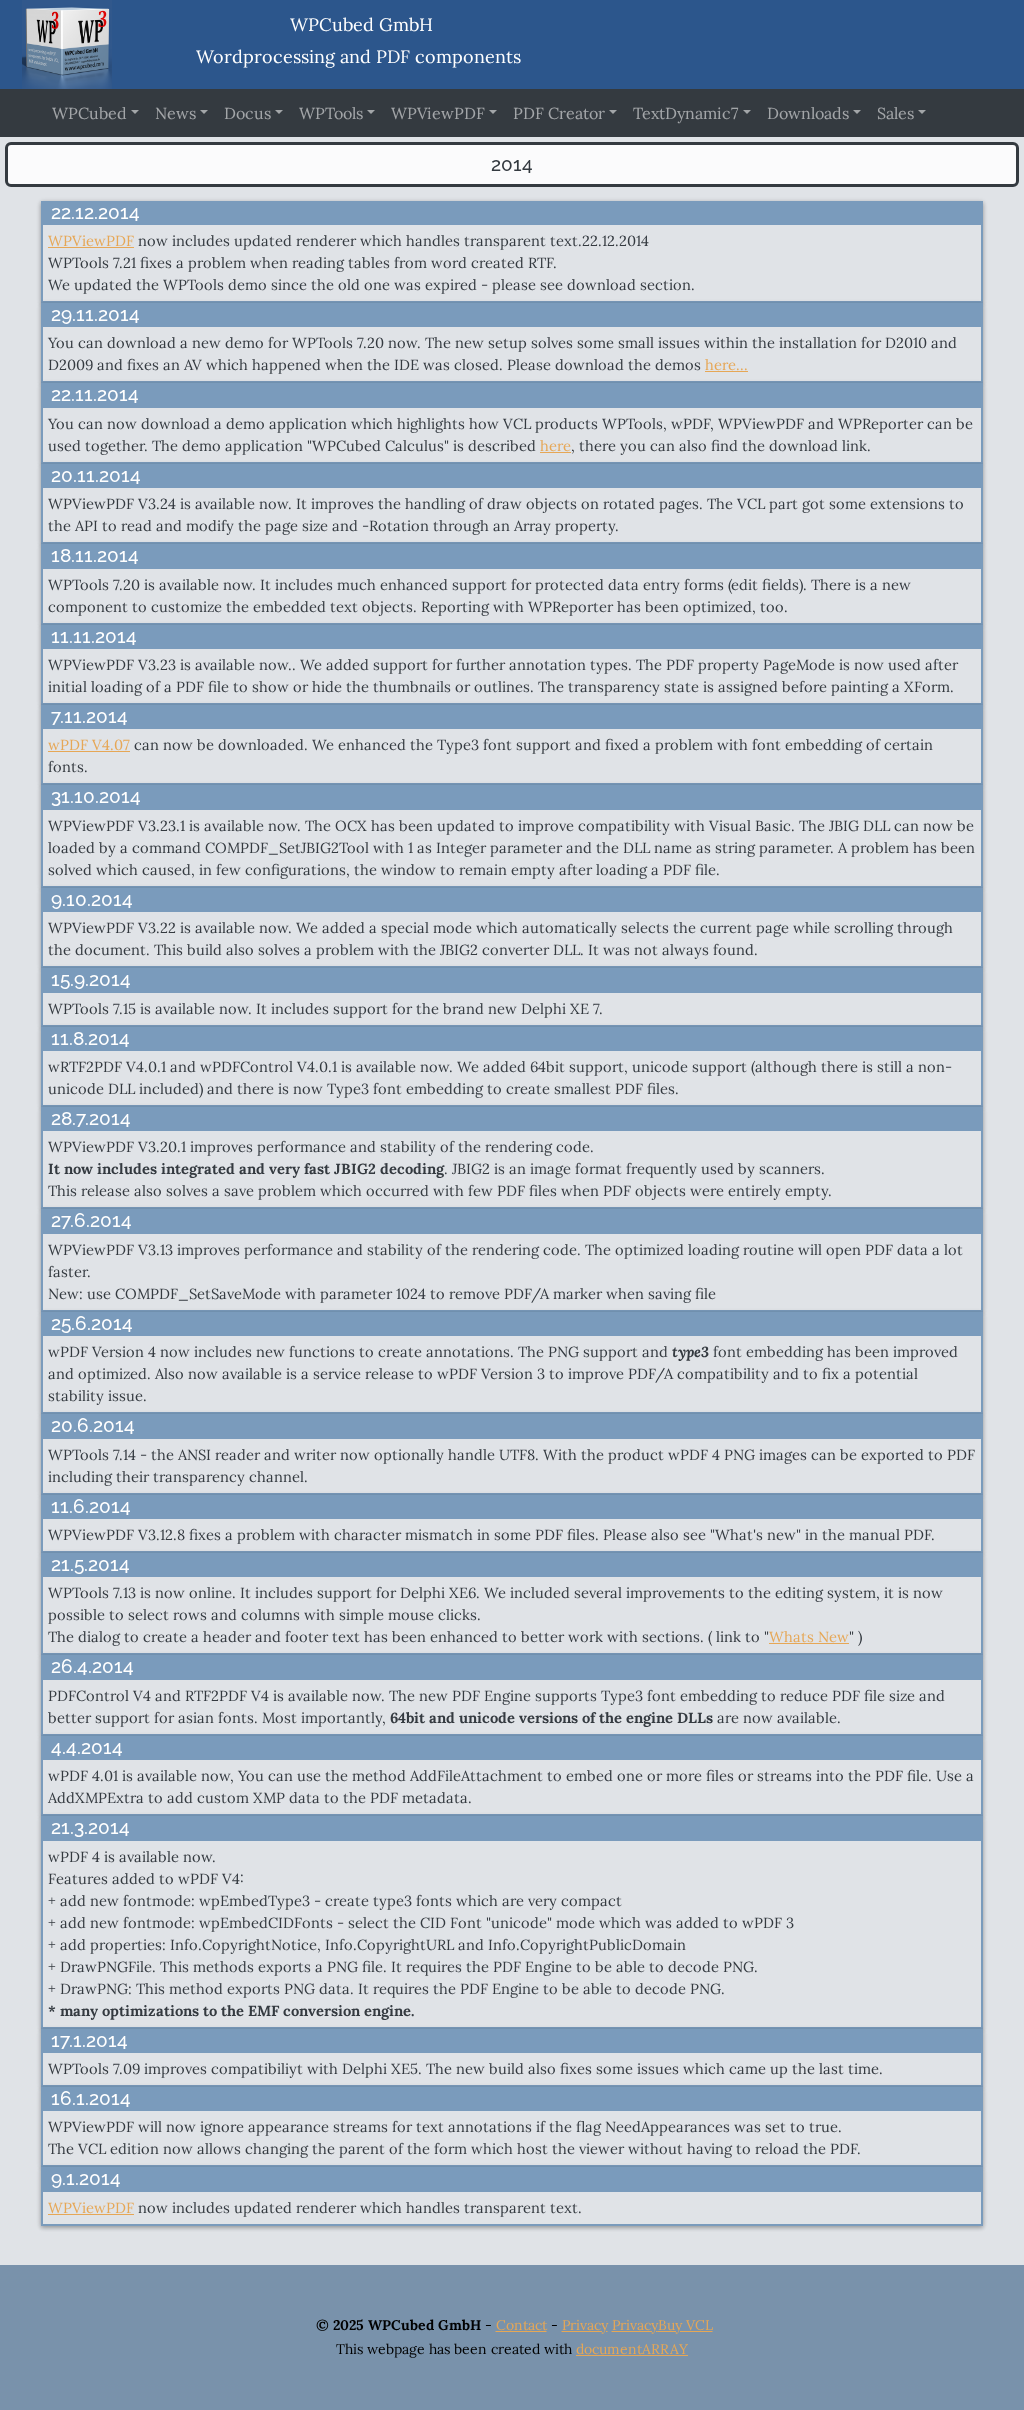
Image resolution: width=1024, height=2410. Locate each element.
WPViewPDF (438, 113)
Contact (521, 2325)
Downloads (808, 113)
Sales (895, 113)
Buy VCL (685, 2325)
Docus (247, 113)
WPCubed (89, 113)
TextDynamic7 (685, 113)
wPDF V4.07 (89, 744)
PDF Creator (559, 113)
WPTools (331, 113)
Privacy (585, 2325)
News (175, 113)
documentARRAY (632, 2349)
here (555, 445)
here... (726, 364)
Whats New (809, 1636)
